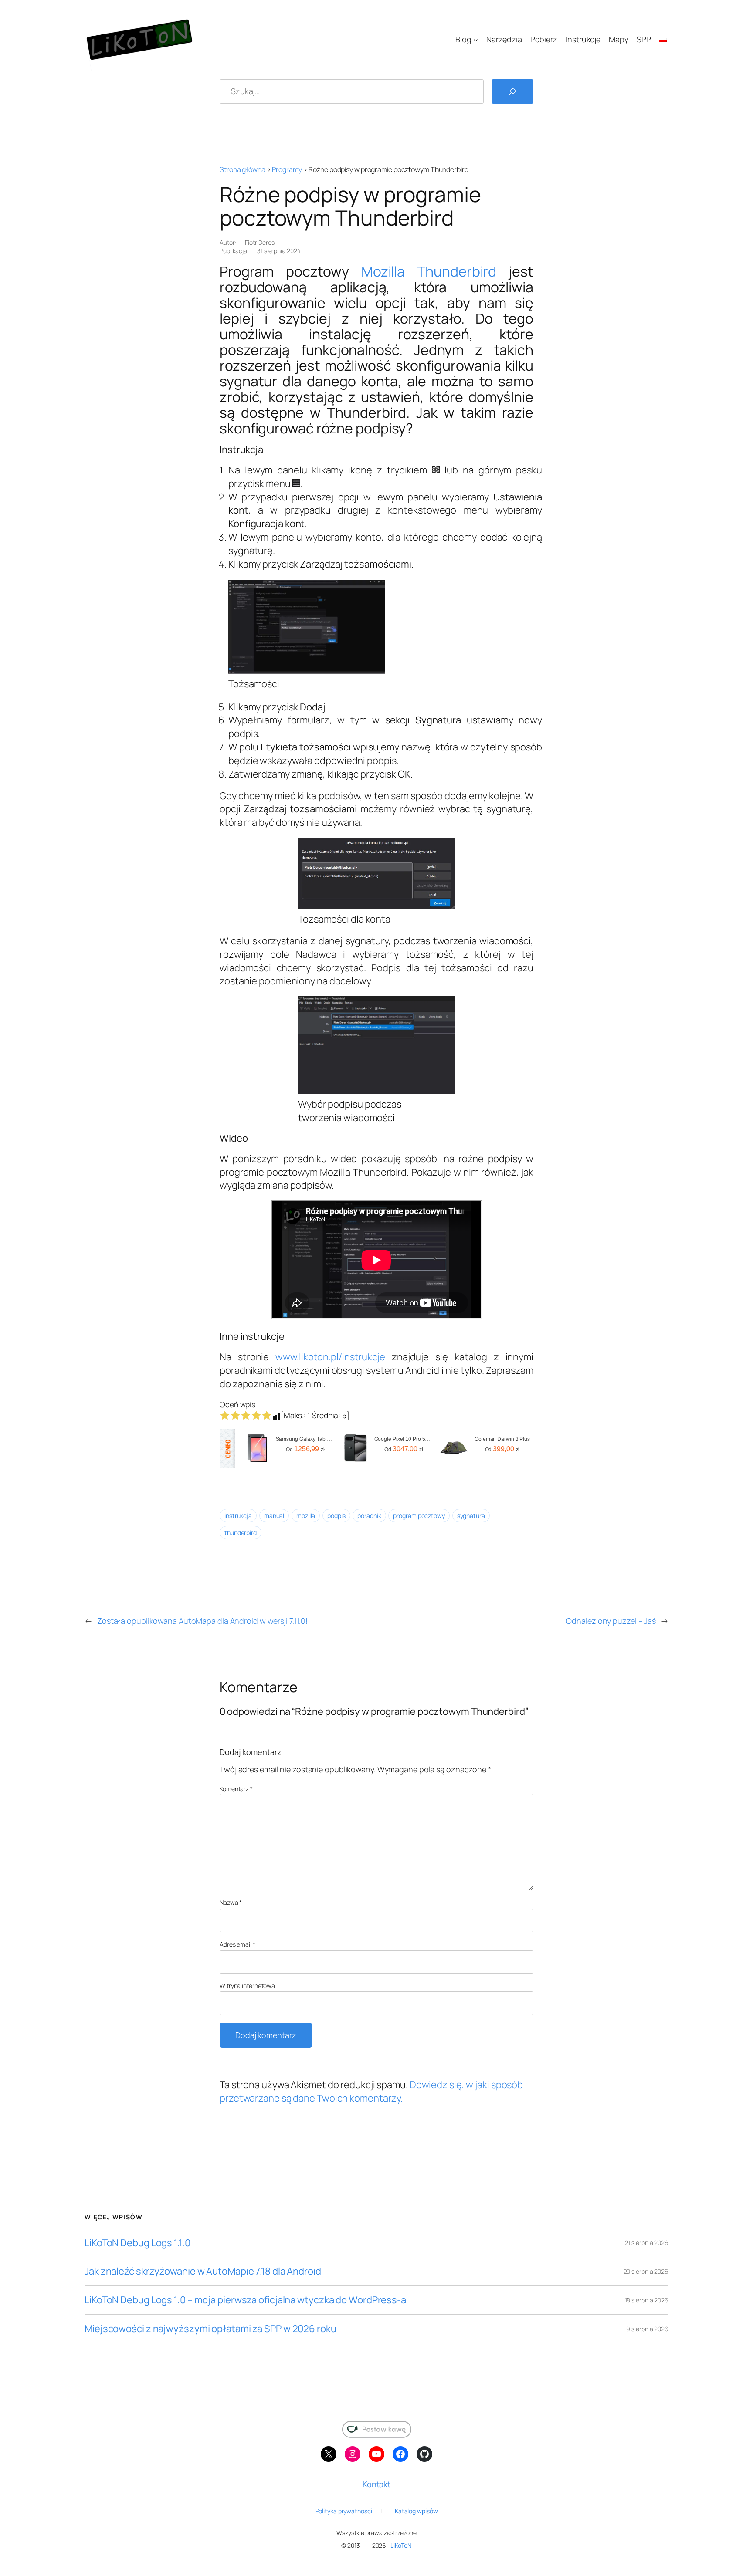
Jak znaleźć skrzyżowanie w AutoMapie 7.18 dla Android (203, 2271)
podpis (336, 1516)
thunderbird (241, 1533)
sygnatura (471, 1516)
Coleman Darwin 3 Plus (502, 1439)
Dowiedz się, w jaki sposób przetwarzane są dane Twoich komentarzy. (371, 2091)
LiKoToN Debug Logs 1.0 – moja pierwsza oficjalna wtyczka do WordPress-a (245, 2300)
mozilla (306, 1516)
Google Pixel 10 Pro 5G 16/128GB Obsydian (404, 1439)
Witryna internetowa (247, 1986)
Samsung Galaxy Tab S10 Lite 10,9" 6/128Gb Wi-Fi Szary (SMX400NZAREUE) (305, 1439)
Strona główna (243, 169)
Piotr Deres (260, 242)
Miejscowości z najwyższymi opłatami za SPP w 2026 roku (210, 2329)
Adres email (237, 1944)
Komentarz (236, 1789)
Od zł (305, 1449)
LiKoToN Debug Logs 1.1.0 (137, 2243)
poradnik (369, 1516)
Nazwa (231, 1902)
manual (274, 1516)
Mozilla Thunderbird (429, 271)
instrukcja (238, 1516)
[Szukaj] (512, 91)
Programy (287, 169)
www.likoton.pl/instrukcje (330, 1357)
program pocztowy (419, 1516)
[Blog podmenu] (476, 39)
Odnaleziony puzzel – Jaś (611, 1621)
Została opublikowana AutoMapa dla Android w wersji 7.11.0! (202, 1621)
